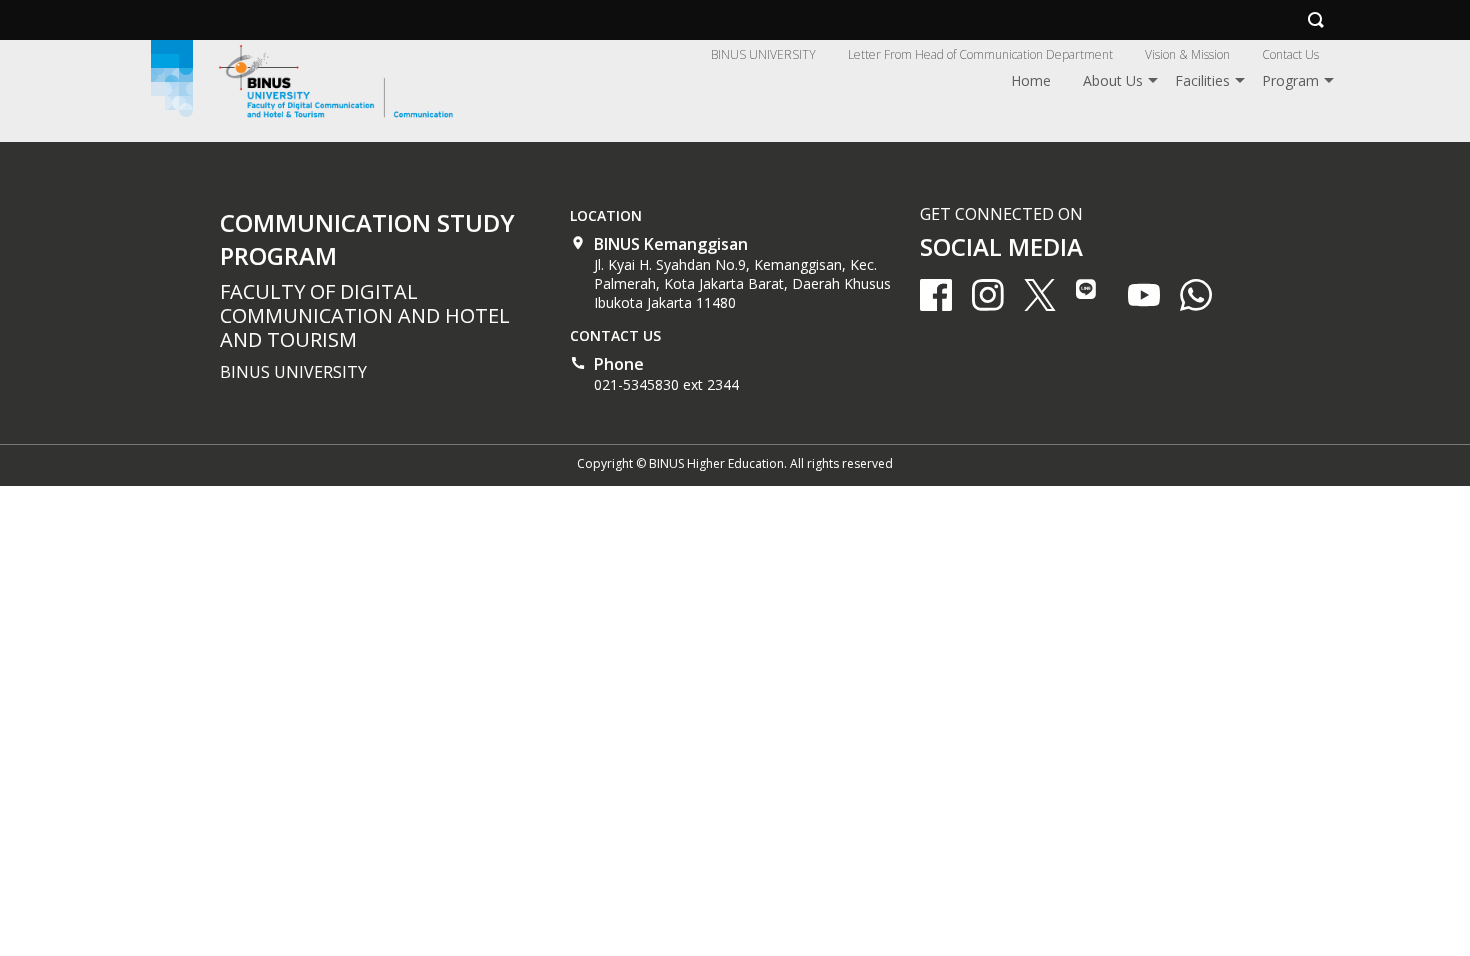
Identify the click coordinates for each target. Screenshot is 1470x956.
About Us (1113, 80)
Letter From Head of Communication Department (980, 54)
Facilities (1202, 80)
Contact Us (1290, 54)
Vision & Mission (1187, 54)
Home (1031, 80)
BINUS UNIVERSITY (763, 54)
